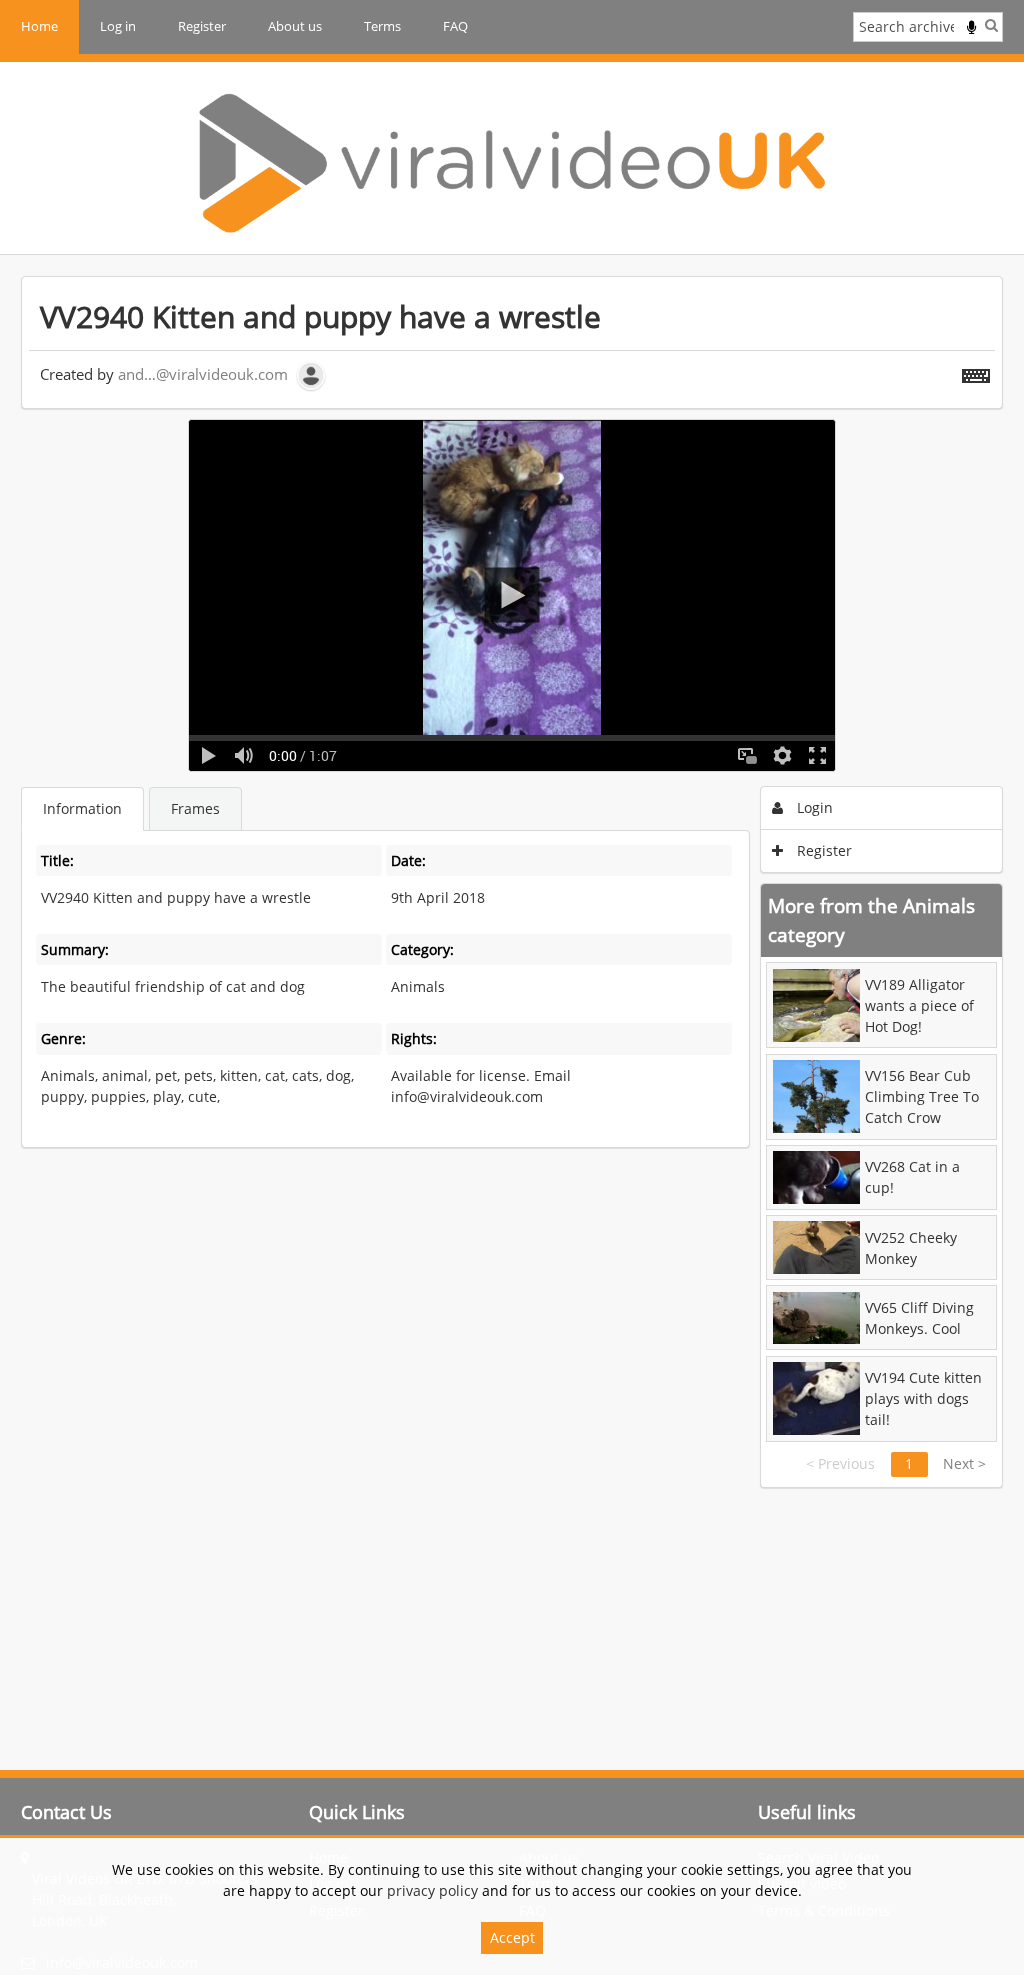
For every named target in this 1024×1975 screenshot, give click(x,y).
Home (39, 26)
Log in (118, 26)
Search (991, 25)
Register (202, 26)
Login (813, 807)
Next (964, 1463)
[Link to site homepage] (512, 163)
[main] (512, 882)
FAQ (455, 26)
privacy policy (432, 1890)
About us (295, 26)
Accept (512, 1937)
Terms (382, 26)
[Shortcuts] (976, 372)
